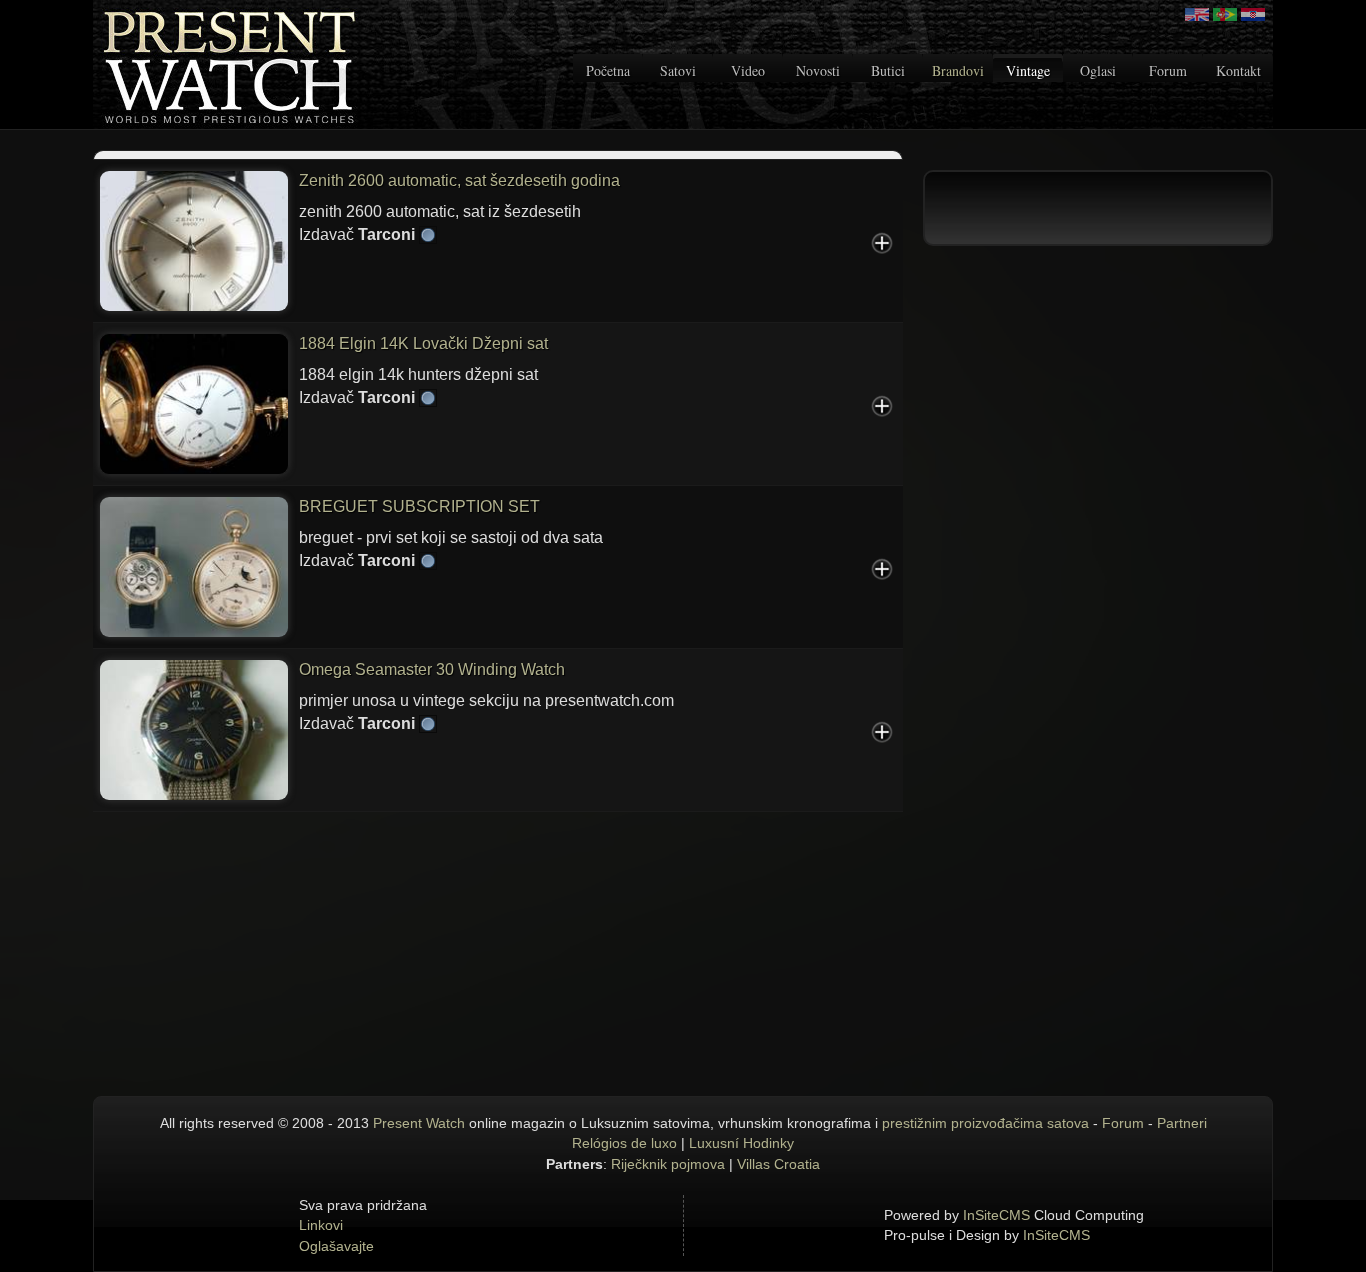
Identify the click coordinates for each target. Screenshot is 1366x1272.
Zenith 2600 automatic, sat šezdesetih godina (459, 180)
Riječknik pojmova (668, 1164)
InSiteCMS (996, 1215)
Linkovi (321, 1225)
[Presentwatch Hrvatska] (1253, 14)
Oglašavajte (336, 1246)
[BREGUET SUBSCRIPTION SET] (194, 565)
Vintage (1028, 70)
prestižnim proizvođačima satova (985, 1123)
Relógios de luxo (624, 1143)
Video (748, 70)
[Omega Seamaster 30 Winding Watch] (194, 728)
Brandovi (958, 70)
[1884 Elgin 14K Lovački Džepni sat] (194, 402)
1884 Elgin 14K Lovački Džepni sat (423, 343)
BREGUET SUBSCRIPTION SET (419, 506)
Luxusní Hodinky (741, 1143)
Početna (608, 70)
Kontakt (1238, 70)
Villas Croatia (778, 1164)
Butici (888, 70)
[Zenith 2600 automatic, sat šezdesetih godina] (194, 239)
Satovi (678, 70)
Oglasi (1098, 70)
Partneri (1182, 1123)
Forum (1168, 70)
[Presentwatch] (1197, 14)
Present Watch (419, 1123)
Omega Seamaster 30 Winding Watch (432, 669)
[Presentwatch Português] (1225, 14)
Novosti (818, 70)
